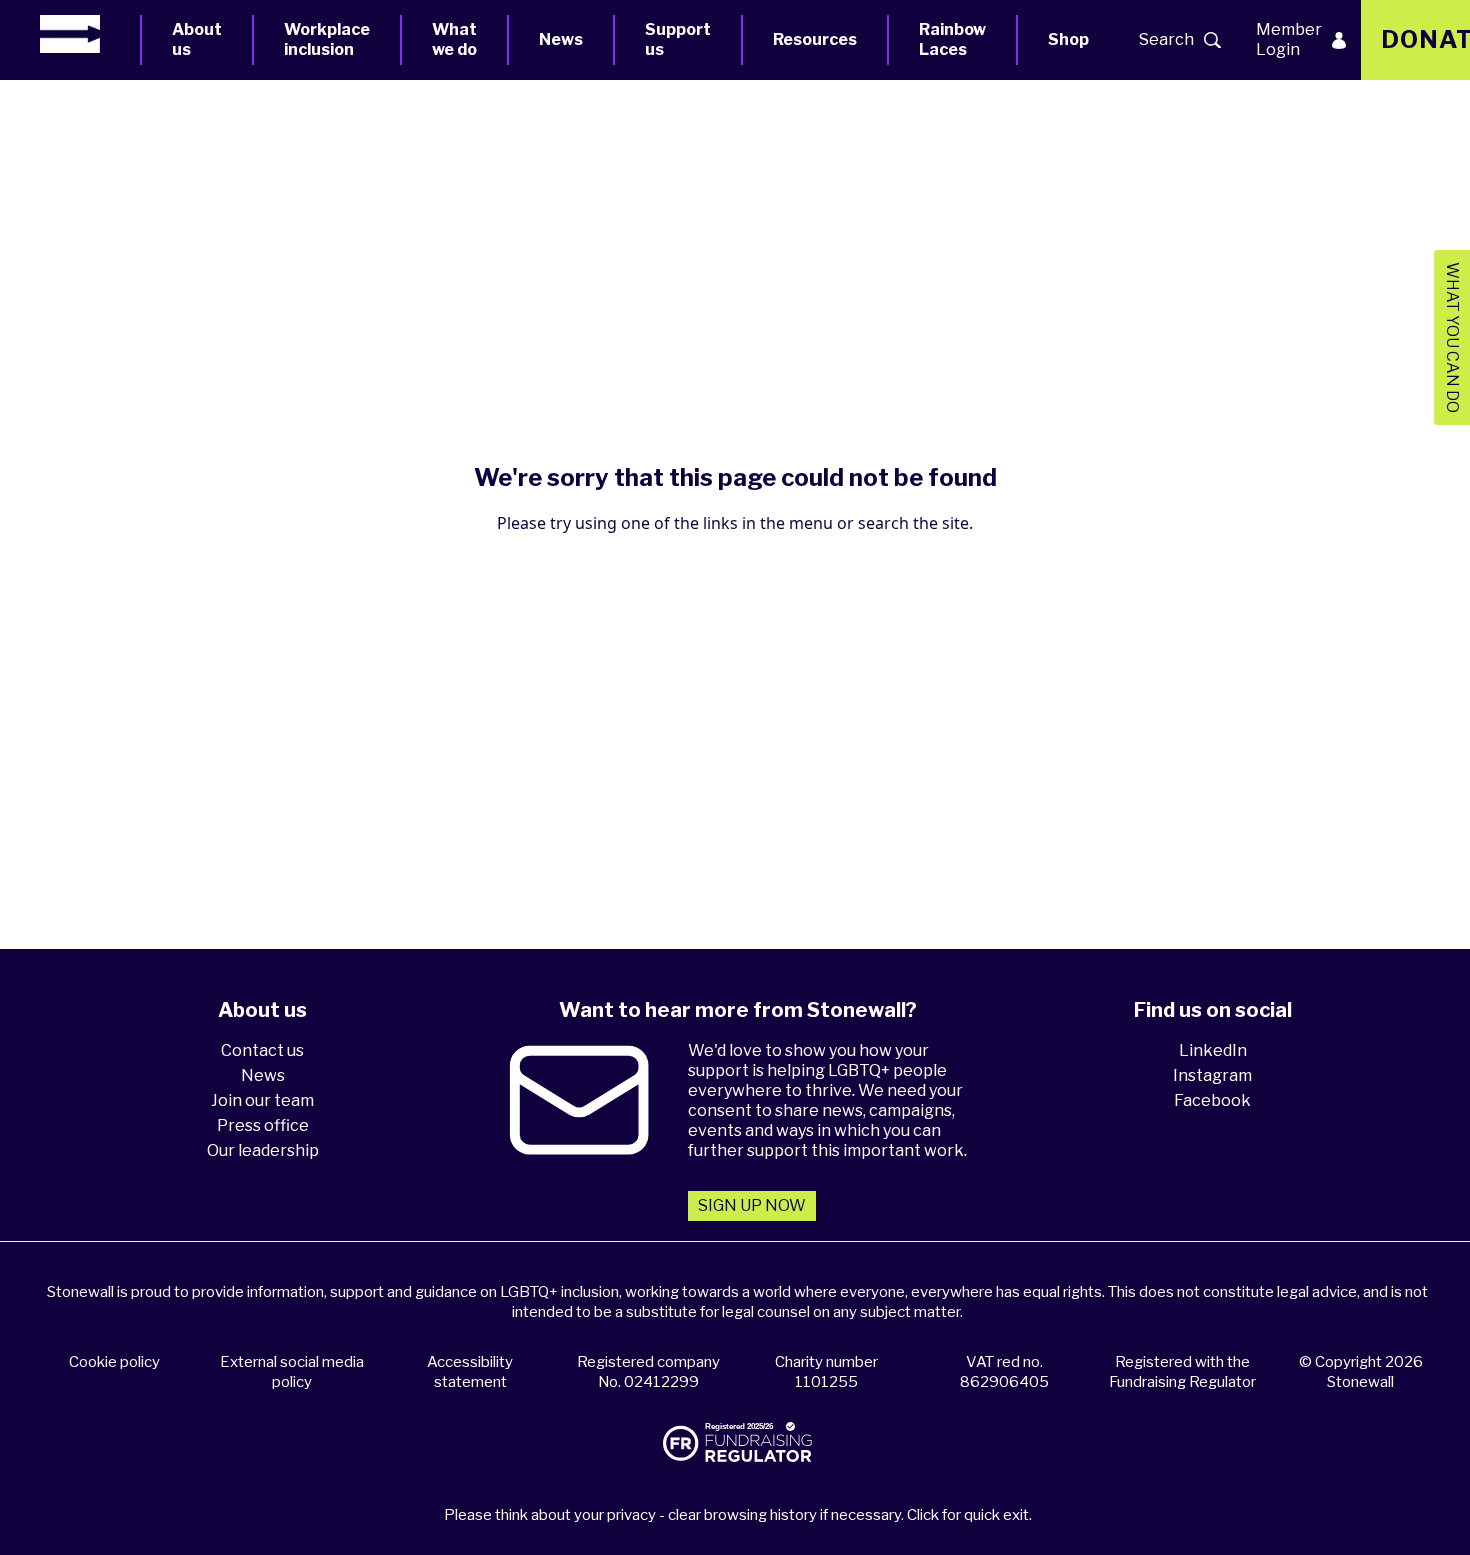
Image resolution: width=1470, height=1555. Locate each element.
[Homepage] (90, 34)
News (561, 39)
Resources (815, 39)
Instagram (1212, 1075)
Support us (678, 39)
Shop (1068, 39)
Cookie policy (114, 1362)
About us (197, 39)
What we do (454, 39)
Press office (263, 1125)
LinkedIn (1213, 1050)
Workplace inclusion (327, 39)
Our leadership (263, 1150)
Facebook (1212, 1100)
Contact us (262, 1050)
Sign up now (752, 1205)
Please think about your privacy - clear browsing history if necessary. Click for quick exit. (738, 1515)
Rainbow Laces (952, 39)
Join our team (262, 1100)
